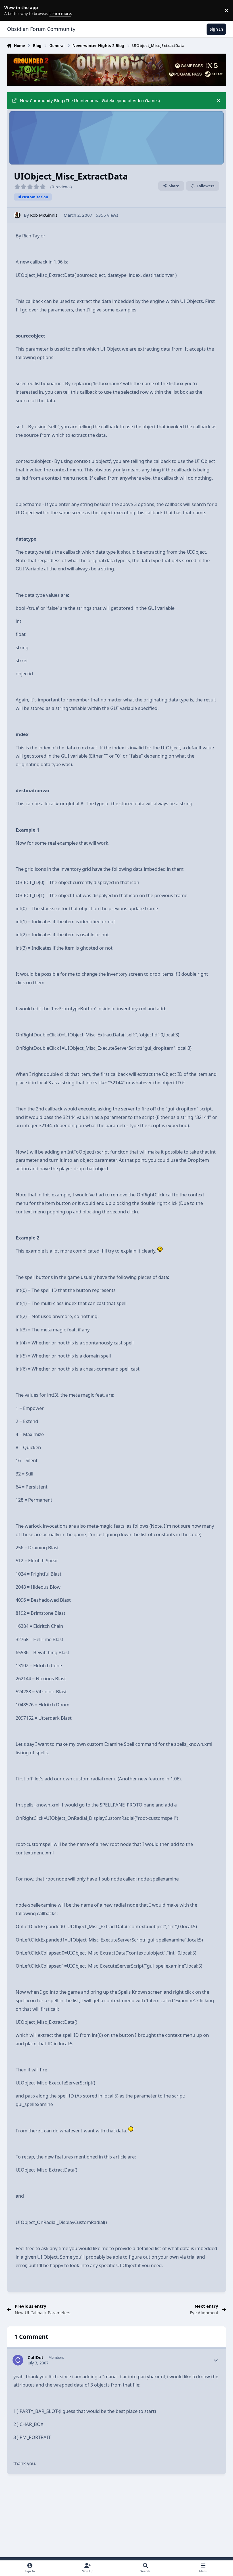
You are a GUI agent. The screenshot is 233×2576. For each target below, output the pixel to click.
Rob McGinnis (44, 215)
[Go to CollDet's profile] (18, 2360)
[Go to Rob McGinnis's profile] (17, 215)
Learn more (11, 10)
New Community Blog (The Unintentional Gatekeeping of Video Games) (90, 100)
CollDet (36, 2357)
